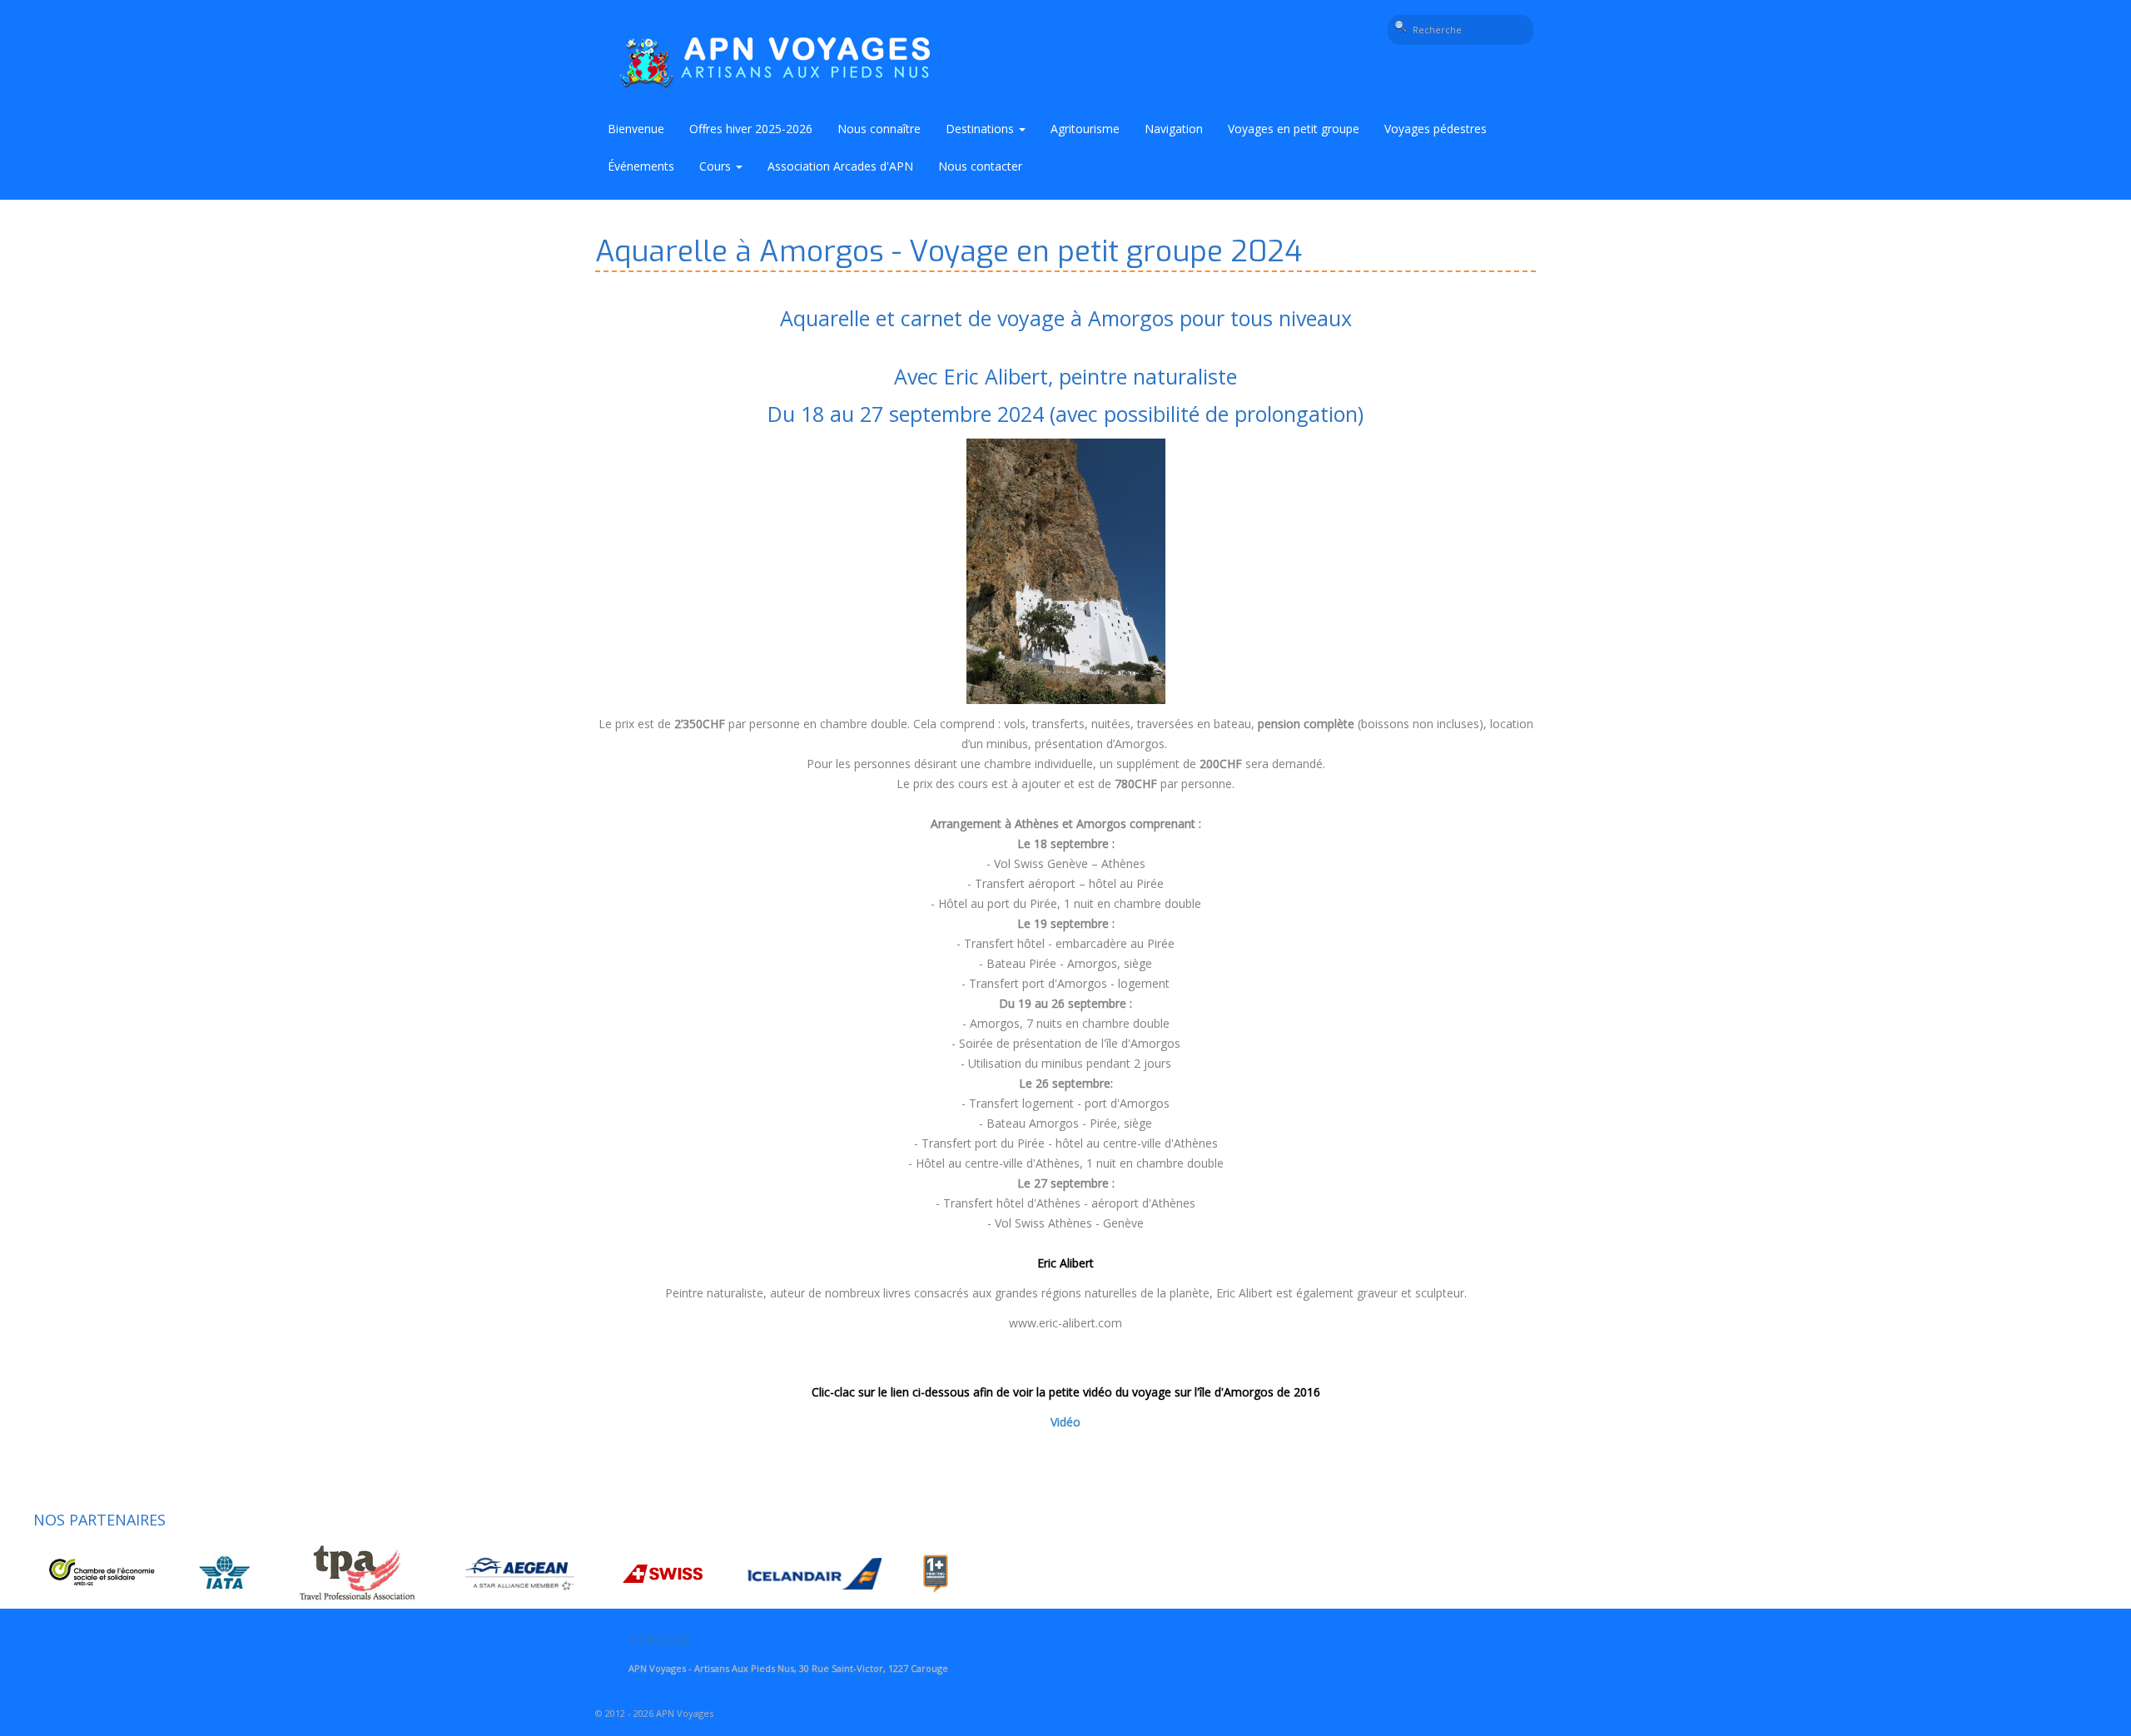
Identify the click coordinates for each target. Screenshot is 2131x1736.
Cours (717, 166)
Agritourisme (1085, 129)
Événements (641, 166)
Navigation (1174, 129)
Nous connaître (879, 129)
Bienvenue (636, 129)
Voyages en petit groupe (1294, 129)
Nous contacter (980, 166)
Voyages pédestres (1436, 129)
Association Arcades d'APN (840, 166)
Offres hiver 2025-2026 (751, 129)
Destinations (981, 129)
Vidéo (1065, 1422)
